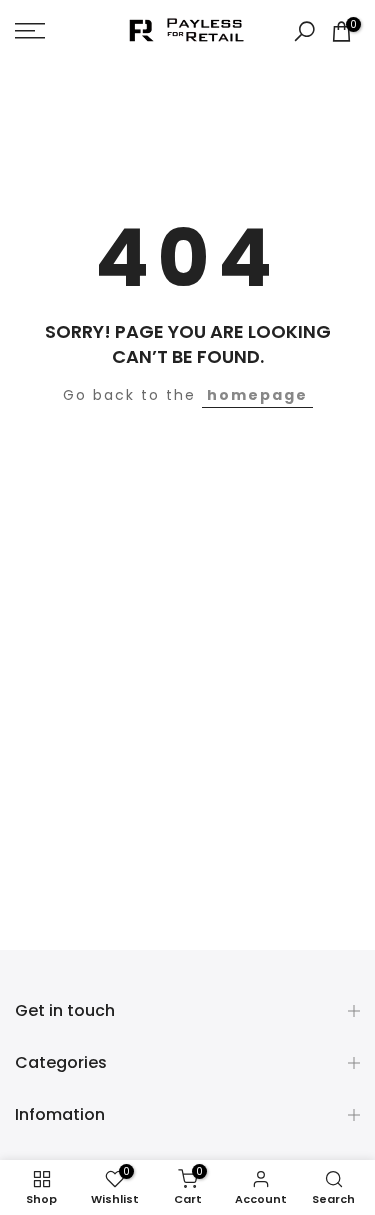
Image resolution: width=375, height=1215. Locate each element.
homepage (257, 395)
